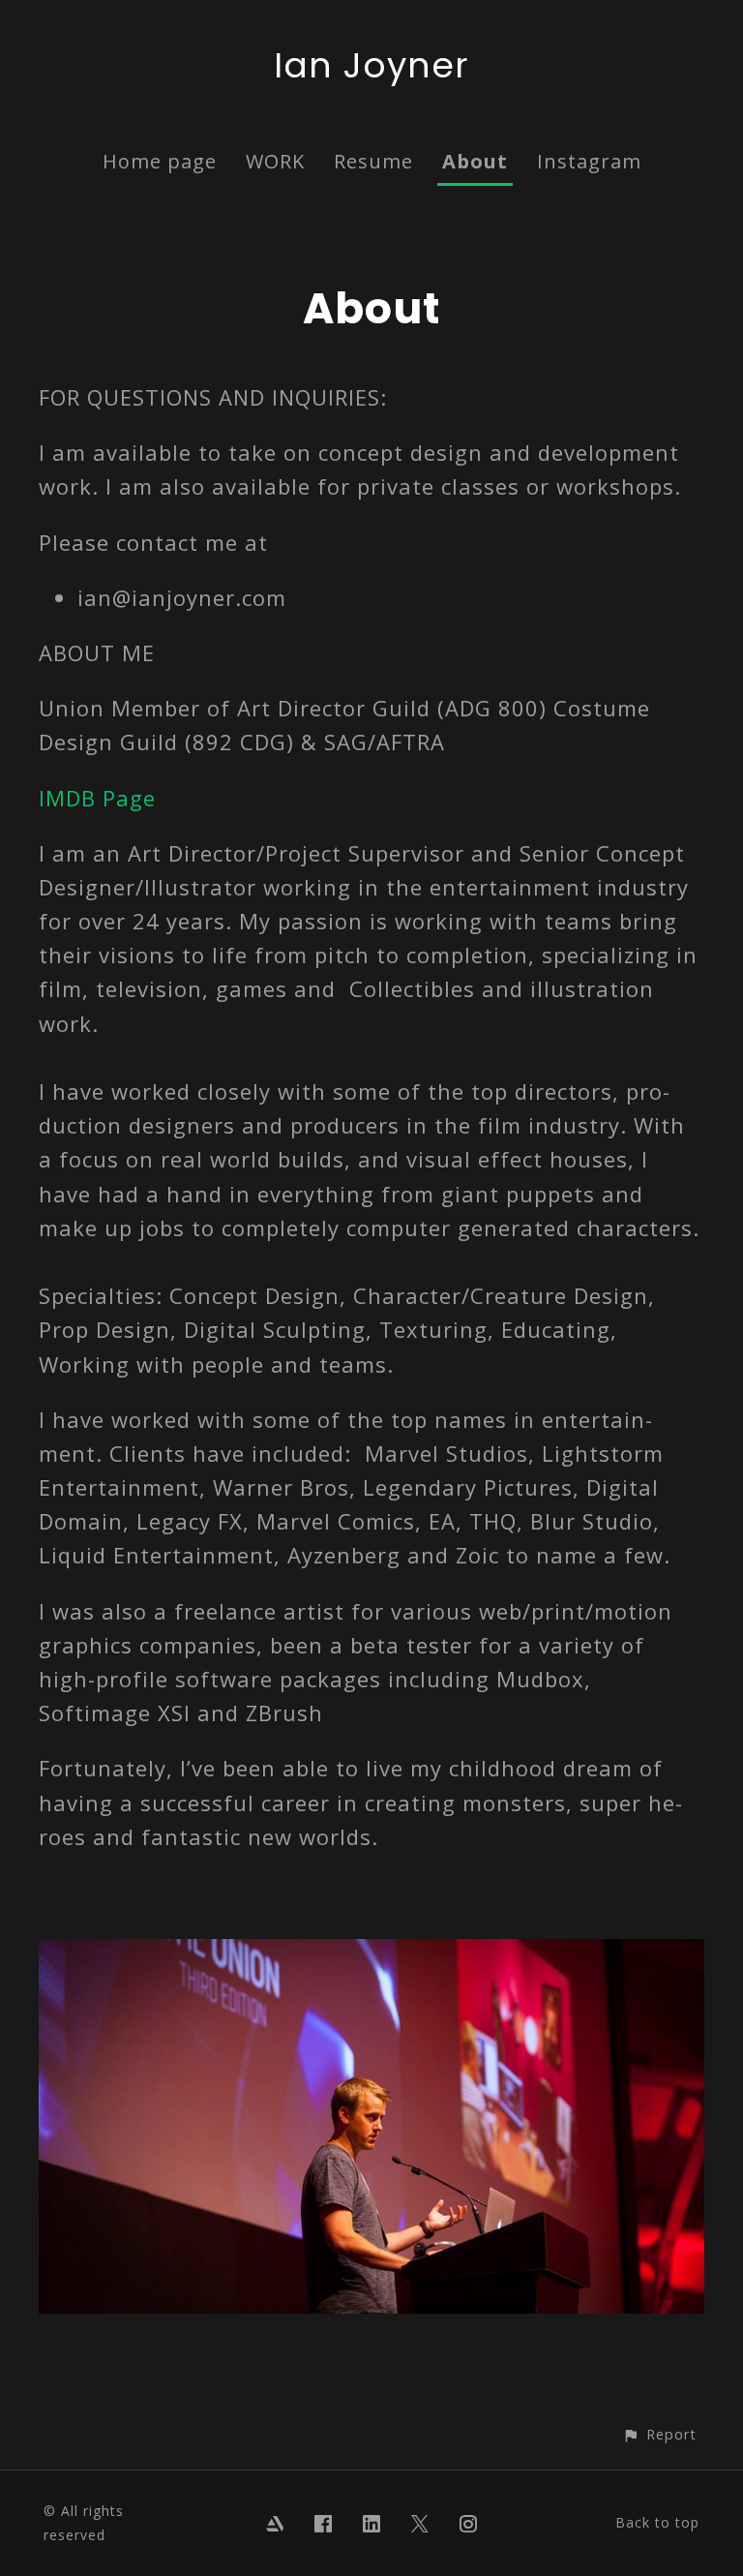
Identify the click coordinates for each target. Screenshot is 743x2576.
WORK (275, 161)
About (475, 161)
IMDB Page (97, 798)
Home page (160, 161)
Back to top (657, 2522)
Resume (373, 161)
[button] (659, 2434)
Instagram (589, 161)
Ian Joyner (371, 65)
